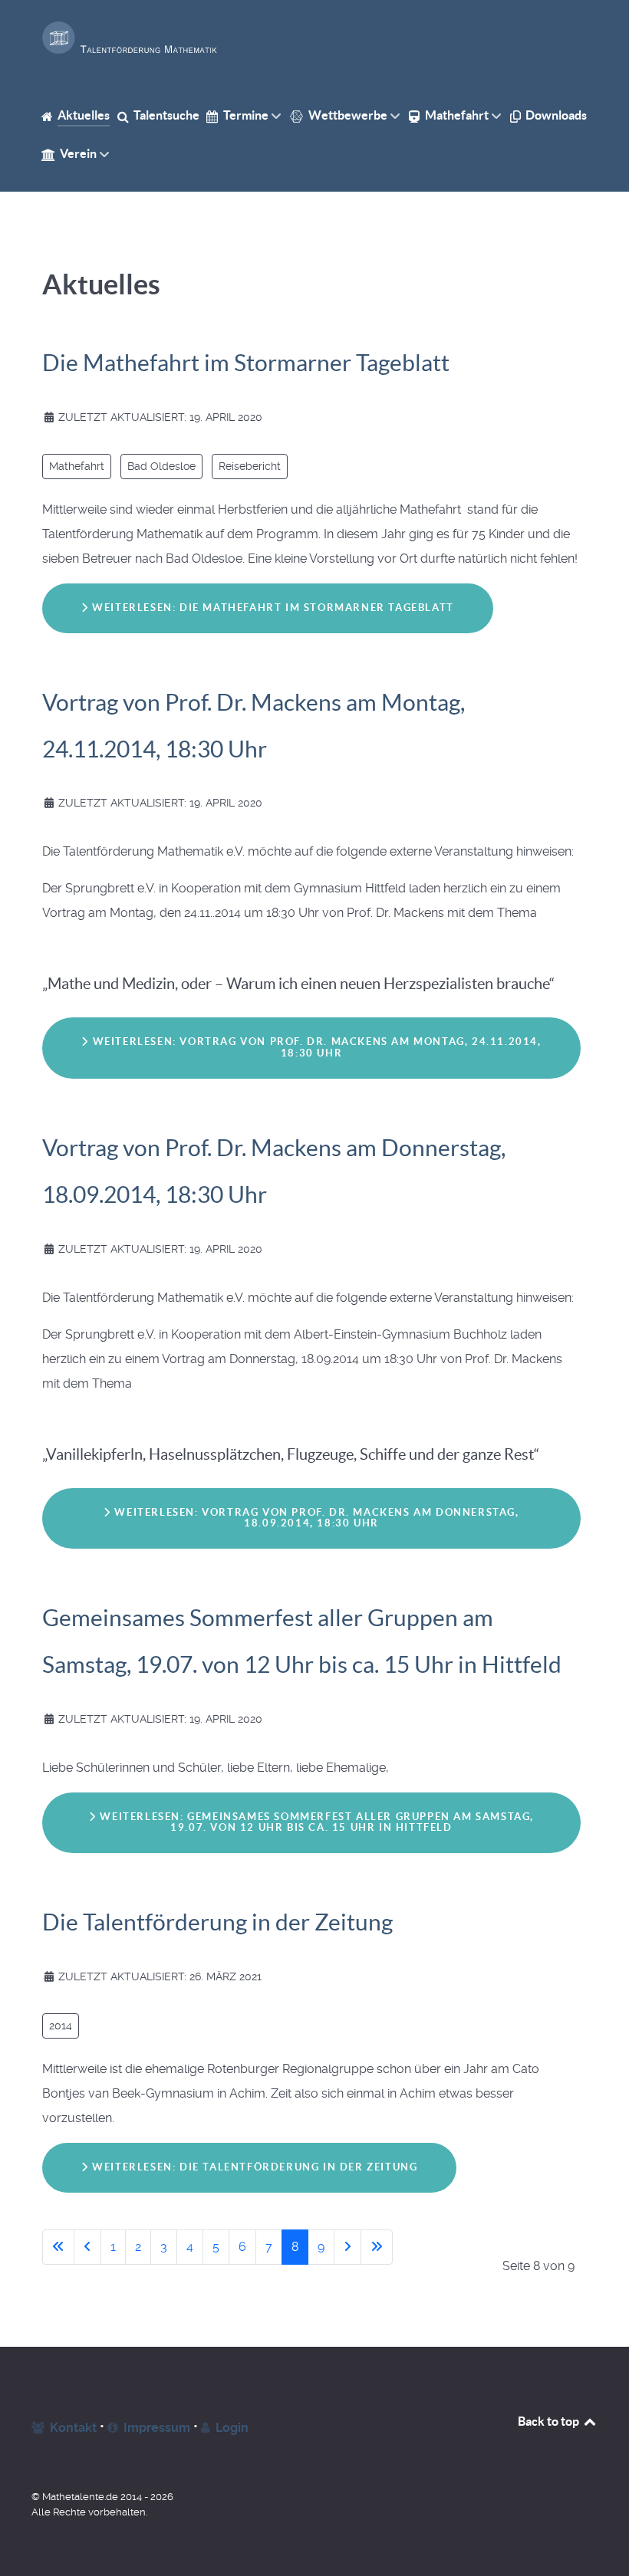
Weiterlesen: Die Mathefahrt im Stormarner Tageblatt (272, 608)
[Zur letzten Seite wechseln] (377, 2247)
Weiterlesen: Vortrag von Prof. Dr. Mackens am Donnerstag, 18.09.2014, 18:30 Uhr (315, 1518)
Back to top (550, 2421)
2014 (61, 2026)
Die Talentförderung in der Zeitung (217, 1922)
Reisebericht (250, 466)
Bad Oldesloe (161, 466)
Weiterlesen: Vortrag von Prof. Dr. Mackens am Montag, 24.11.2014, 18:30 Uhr (315, 1047)
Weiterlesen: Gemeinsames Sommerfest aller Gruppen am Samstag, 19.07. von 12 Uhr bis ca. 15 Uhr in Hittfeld (315, 1822)
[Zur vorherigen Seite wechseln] (87, 2247)
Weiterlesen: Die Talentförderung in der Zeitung (254, 2167)
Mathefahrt (77, 466)
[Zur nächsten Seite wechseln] (347, 2247)
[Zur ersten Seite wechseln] (58, 2247)
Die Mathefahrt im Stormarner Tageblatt (246, 363)
